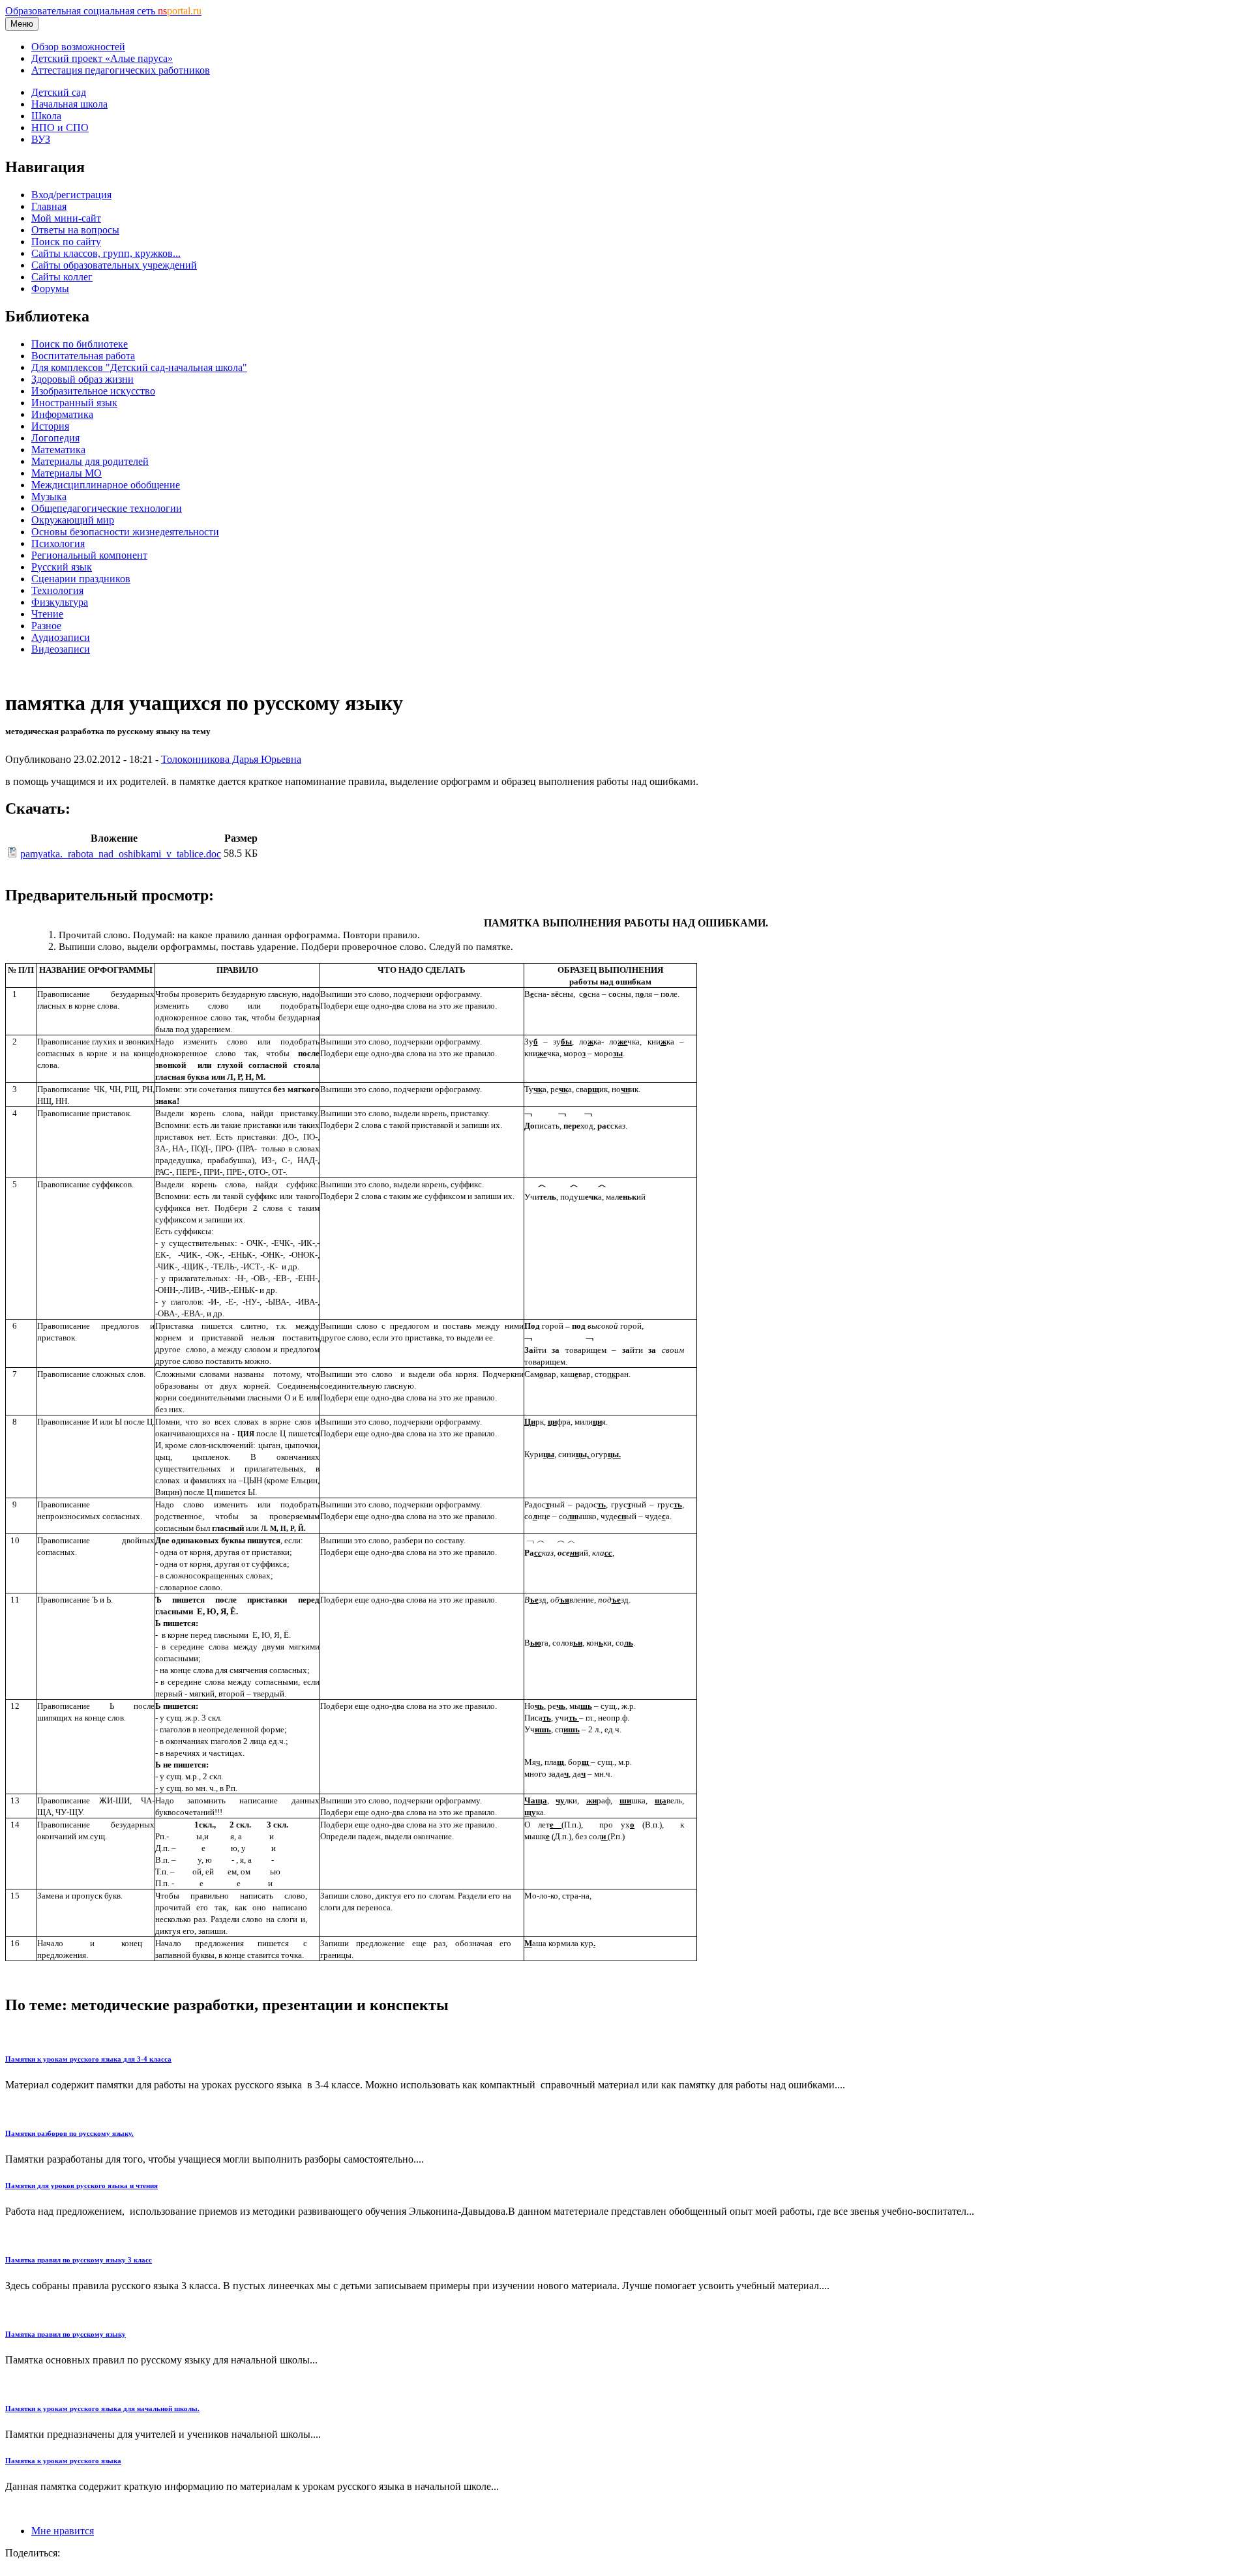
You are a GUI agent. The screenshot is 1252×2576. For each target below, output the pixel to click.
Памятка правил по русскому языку (66, 2334)
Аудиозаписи (61, 637)
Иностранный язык (74, 403)
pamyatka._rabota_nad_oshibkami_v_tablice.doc (121, 854)
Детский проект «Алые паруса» (102, 58)
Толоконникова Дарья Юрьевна (231, 759)
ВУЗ (41, 139)
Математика (58, 450)
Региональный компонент (89, 555)
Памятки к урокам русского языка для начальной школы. (102, 2408)
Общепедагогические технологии (107, 508)
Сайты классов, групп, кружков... (106, 253)
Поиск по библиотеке (80, 344)
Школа (46, 116)
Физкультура (60, 602)
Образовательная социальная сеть (103, 11)
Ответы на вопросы (75, 230)
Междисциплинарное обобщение (106, 485)
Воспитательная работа (83, 356)
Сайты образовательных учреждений (114, 265)
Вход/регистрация (71, 195)
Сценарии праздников (81, 579)
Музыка (49, 496)
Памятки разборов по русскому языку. (69, 2133)
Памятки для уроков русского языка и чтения (82, 2185)
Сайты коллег (62, 277)
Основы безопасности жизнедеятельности (125, 532)
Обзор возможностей (78, 47)
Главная (49, 206)
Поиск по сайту (66, 242)
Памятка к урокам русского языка (63, 2461)
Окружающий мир (73, 520)
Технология (57, 590)
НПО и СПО (60, 127)
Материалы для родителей (90, 461)
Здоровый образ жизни (82, 379)
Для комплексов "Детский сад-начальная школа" (139, 367)
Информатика (62, 414)
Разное (46, 626)
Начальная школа (69, 104)
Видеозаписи (61, 649)
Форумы (50, 289)
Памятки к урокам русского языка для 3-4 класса (88, 2059)
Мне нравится (63, 2531)
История (50, 426)
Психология (58, 543)
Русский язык (62, 567)
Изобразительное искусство (93, 391)
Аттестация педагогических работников (121, 70)
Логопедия (55, 438)
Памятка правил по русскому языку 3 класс (79, 2260)
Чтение (47, 614)
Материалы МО (67, 473)
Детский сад (59, 92)
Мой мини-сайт (66, 218)
